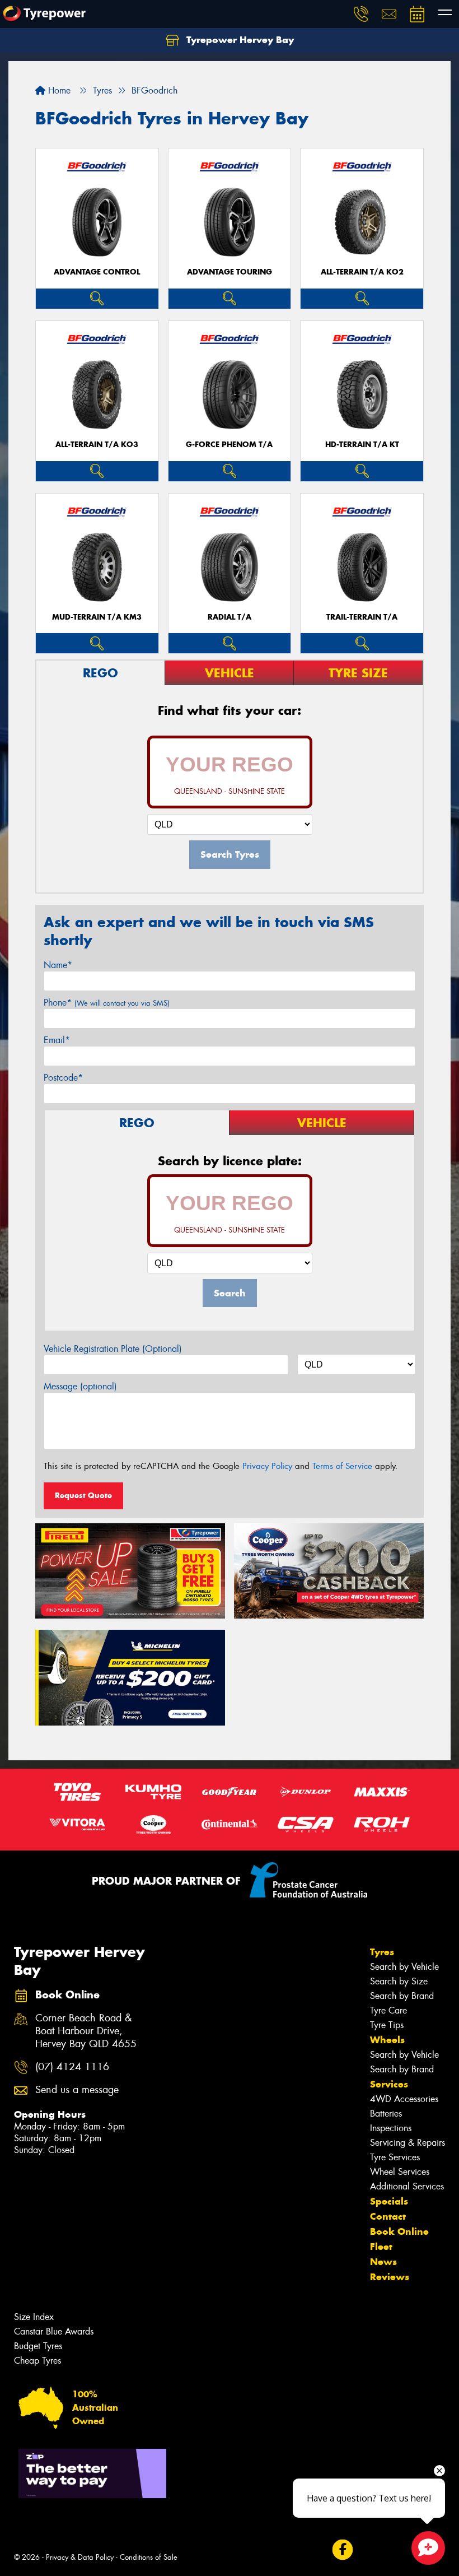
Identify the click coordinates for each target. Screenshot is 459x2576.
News (383, 2262)
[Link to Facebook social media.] (342, 2550)
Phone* (107, 1003)
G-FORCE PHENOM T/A (229, 445)
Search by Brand (402, 1996)
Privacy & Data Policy (80, 2557)
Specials (389, 2201)
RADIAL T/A (230, 617)
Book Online (399, 2231)
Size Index (34, 2317)
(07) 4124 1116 (72, 2067)
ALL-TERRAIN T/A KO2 (362, 272)
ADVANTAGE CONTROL (97, 272)
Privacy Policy (267, 1466)
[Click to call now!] (361, 14)
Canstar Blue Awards (54, 2331)
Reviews (390, 2277)
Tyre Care (388, 2010)
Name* (58, 965)
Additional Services (407, 2186)
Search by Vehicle (404, 1967)
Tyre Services (395, 2157)
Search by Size (399, 1981)
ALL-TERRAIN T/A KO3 (97, 445)
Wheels (387, 2040)
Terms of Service (342, 1466)
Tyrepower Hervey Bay (239, 40)
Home (58, 90)
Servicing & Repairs (408, 2143)
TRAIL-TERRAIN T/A (362, 617)
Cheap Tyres (38, 2361)
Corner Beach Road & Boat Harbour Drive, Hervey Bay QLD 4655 (86, 2031)
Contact (388, 2216)
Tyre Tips (387, 2025)
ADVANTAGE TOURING (230, 272)
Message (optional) (80, 1386)
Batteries (386, 2114)
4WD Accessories (404, 2099)
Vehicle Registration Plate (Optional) (113, 1349)
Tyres (382, 1952)
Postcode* (63, 1078)
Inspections (391, 2128)
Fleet (381, 2247)
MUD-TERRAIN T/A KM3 (97, 617)
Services (389, 2084)
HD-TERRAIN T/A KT (362, 445)
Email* (57, 1040)
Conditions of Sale (149, 2557)
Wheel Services (400, 2172)
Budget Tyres (38, 2346)
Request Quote (83, 1495)
